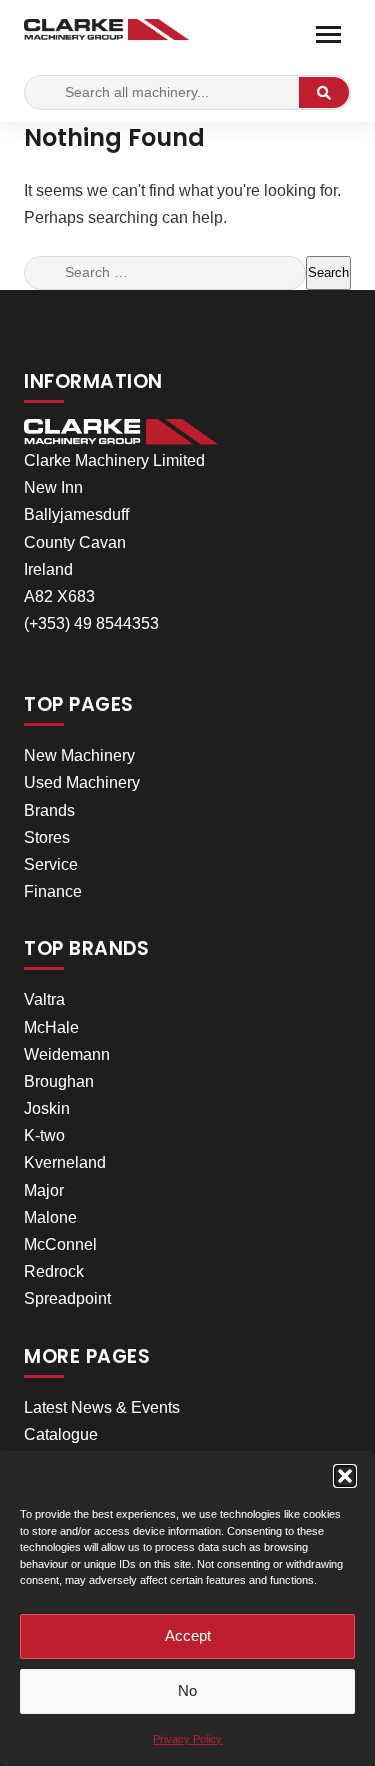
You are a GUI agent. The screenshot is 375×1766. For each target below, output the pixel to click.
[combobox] (165, 273)
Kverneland (65, 1162)
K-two (44, 1135)
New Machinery (79, 755)
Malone (50, 1217)
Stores (47, 837)
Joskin (47, 1108)
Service (51, 864)
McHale (51, 1027)
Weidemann (67, 1054)
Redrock (54, 1271)
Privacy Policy (187, 1739)
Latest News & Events (102, 1407)
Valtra (44, 999)
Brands (49, 810)
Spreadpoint (67, 1298)
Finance (53, 891)
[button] (345, 1476)
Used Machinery (82, 782)
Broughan (59, 1081)
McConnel (60, 1244)
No (187, 1690)
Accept (188, 1635)
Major (44, 1190)
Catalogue (61, 1434)
